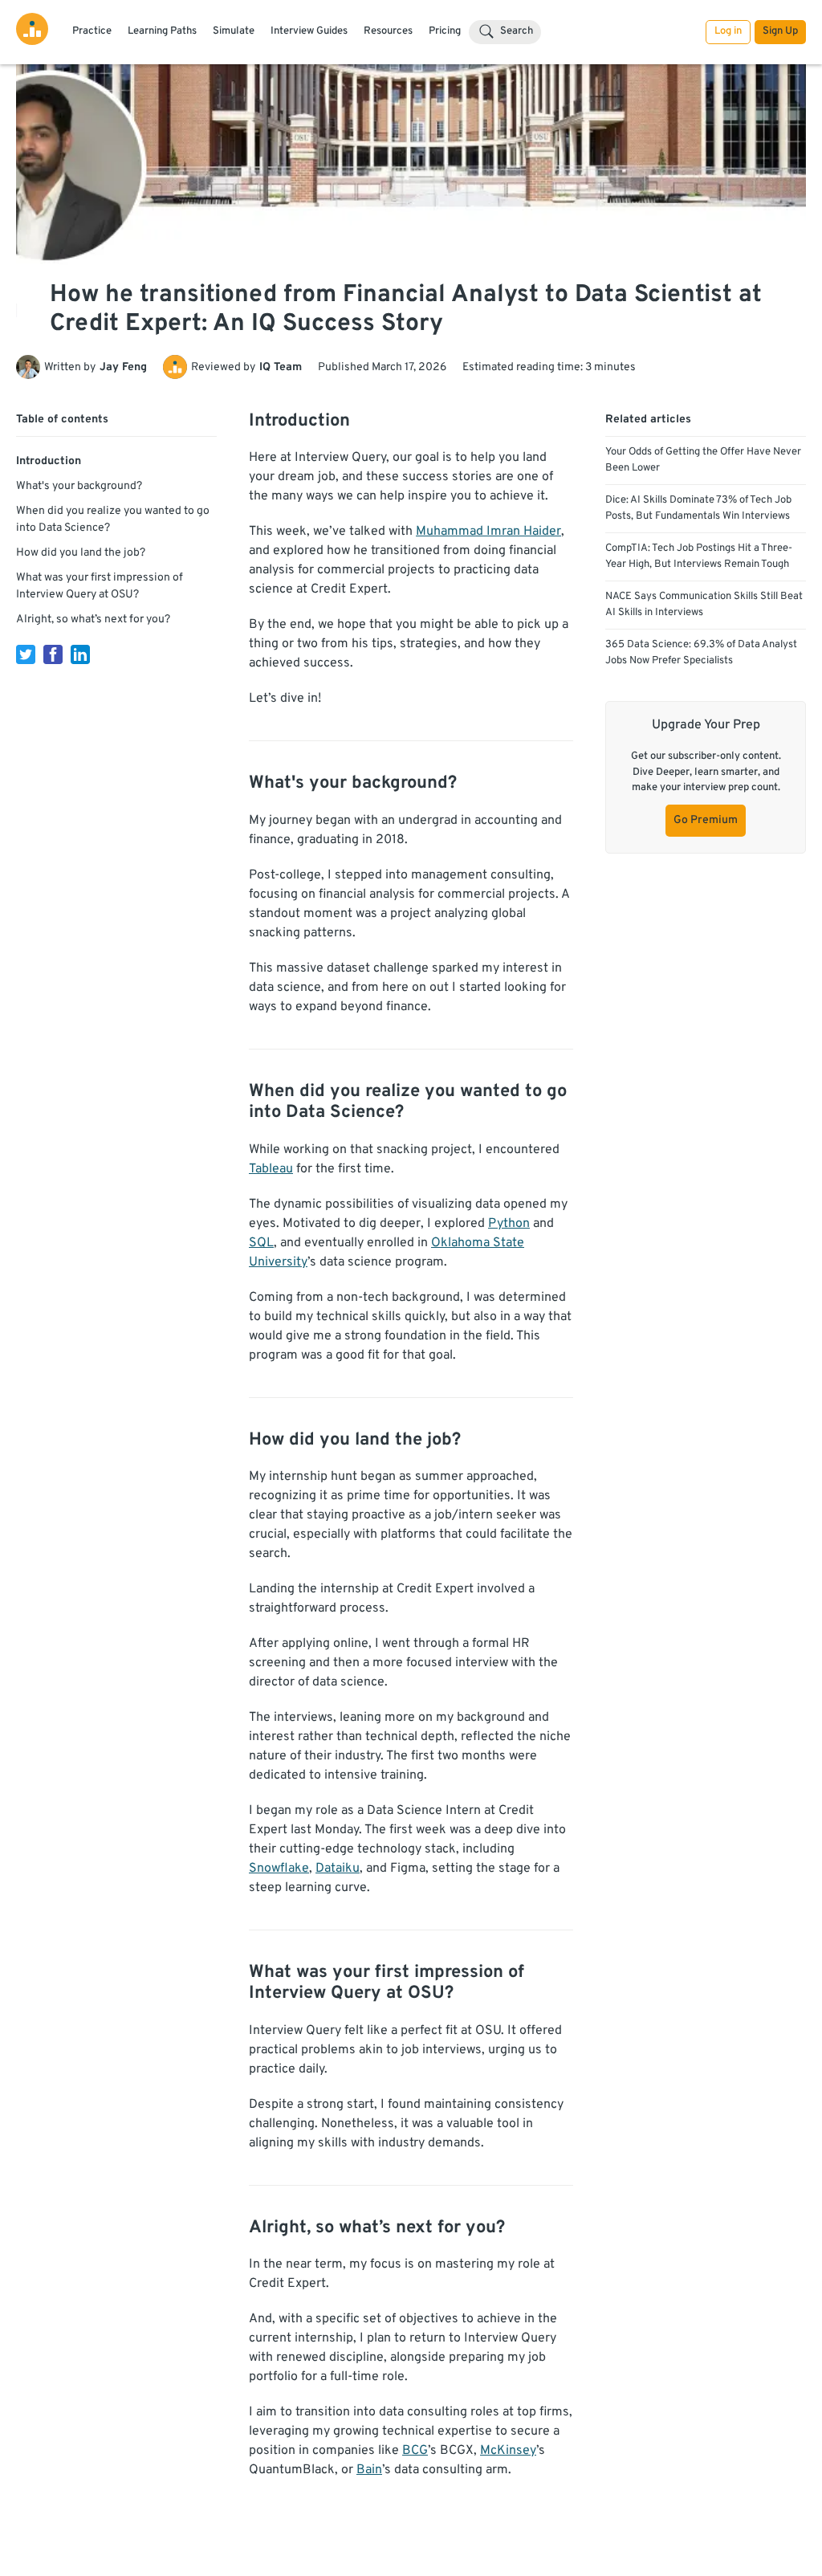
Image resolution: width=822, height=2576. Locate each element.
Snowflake (279, 1869)
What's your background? (79, 486)
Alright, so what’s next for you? (93, 620)
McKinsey (508, 2451)
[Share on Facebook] (53, 654)
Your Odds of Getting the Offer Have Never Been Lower (703, 460)
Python (509, 1224)
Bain (369, 2470)
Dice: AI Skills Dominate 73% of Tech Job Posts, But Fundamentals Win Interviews (698, 508)
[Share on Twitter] (26, 654)
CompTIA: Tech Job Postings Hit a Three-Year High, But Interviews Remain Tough (699, 556)
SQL (261, 1243)
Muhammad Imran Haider (488, 532)
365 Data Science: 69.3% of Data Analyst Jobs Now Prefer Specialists (701, 653)
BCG (415, 2451)
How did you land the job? (81, 553)
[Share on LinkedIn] (80, 654)
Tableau (271, 1169)
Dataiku (338, 1869)
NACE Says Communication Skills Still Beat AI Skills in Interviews (704, 605)
